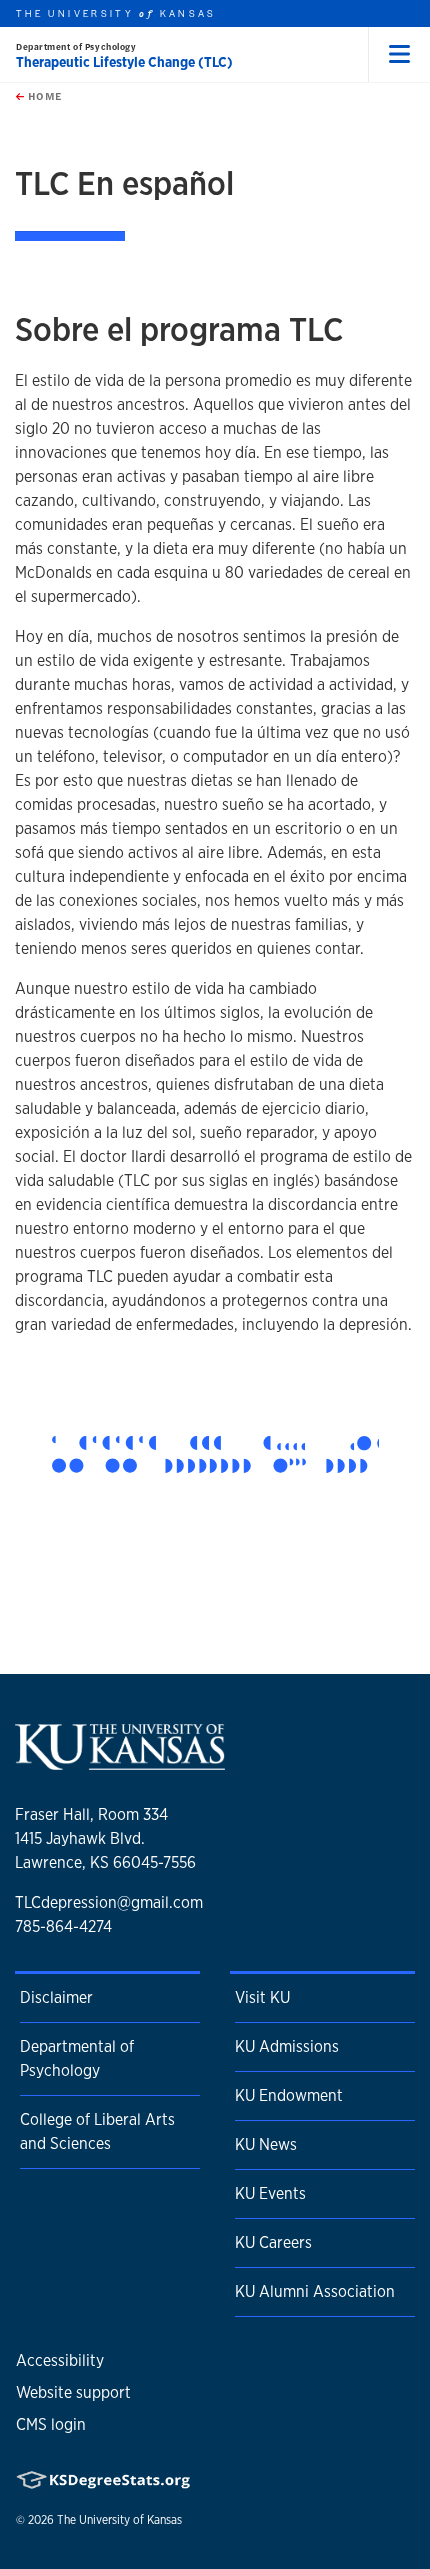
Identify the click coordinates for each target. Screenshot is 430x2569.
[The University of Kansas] (120, 1762)
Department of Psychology (76, 46)
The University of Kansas (119, 2520)
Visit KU (262, 1997)
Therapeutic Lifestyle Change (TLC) (124, 62)
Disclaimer (56, 1997)
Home (43, 96)
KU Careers (273, 2242)
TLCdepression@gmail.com (109, 1902)
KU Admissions (287, 2046)
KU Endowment (289, 2095)
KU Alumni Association (315, 2291)
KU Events (270, 2193)
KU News (266, 2144)
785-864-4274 (63, 1926)
